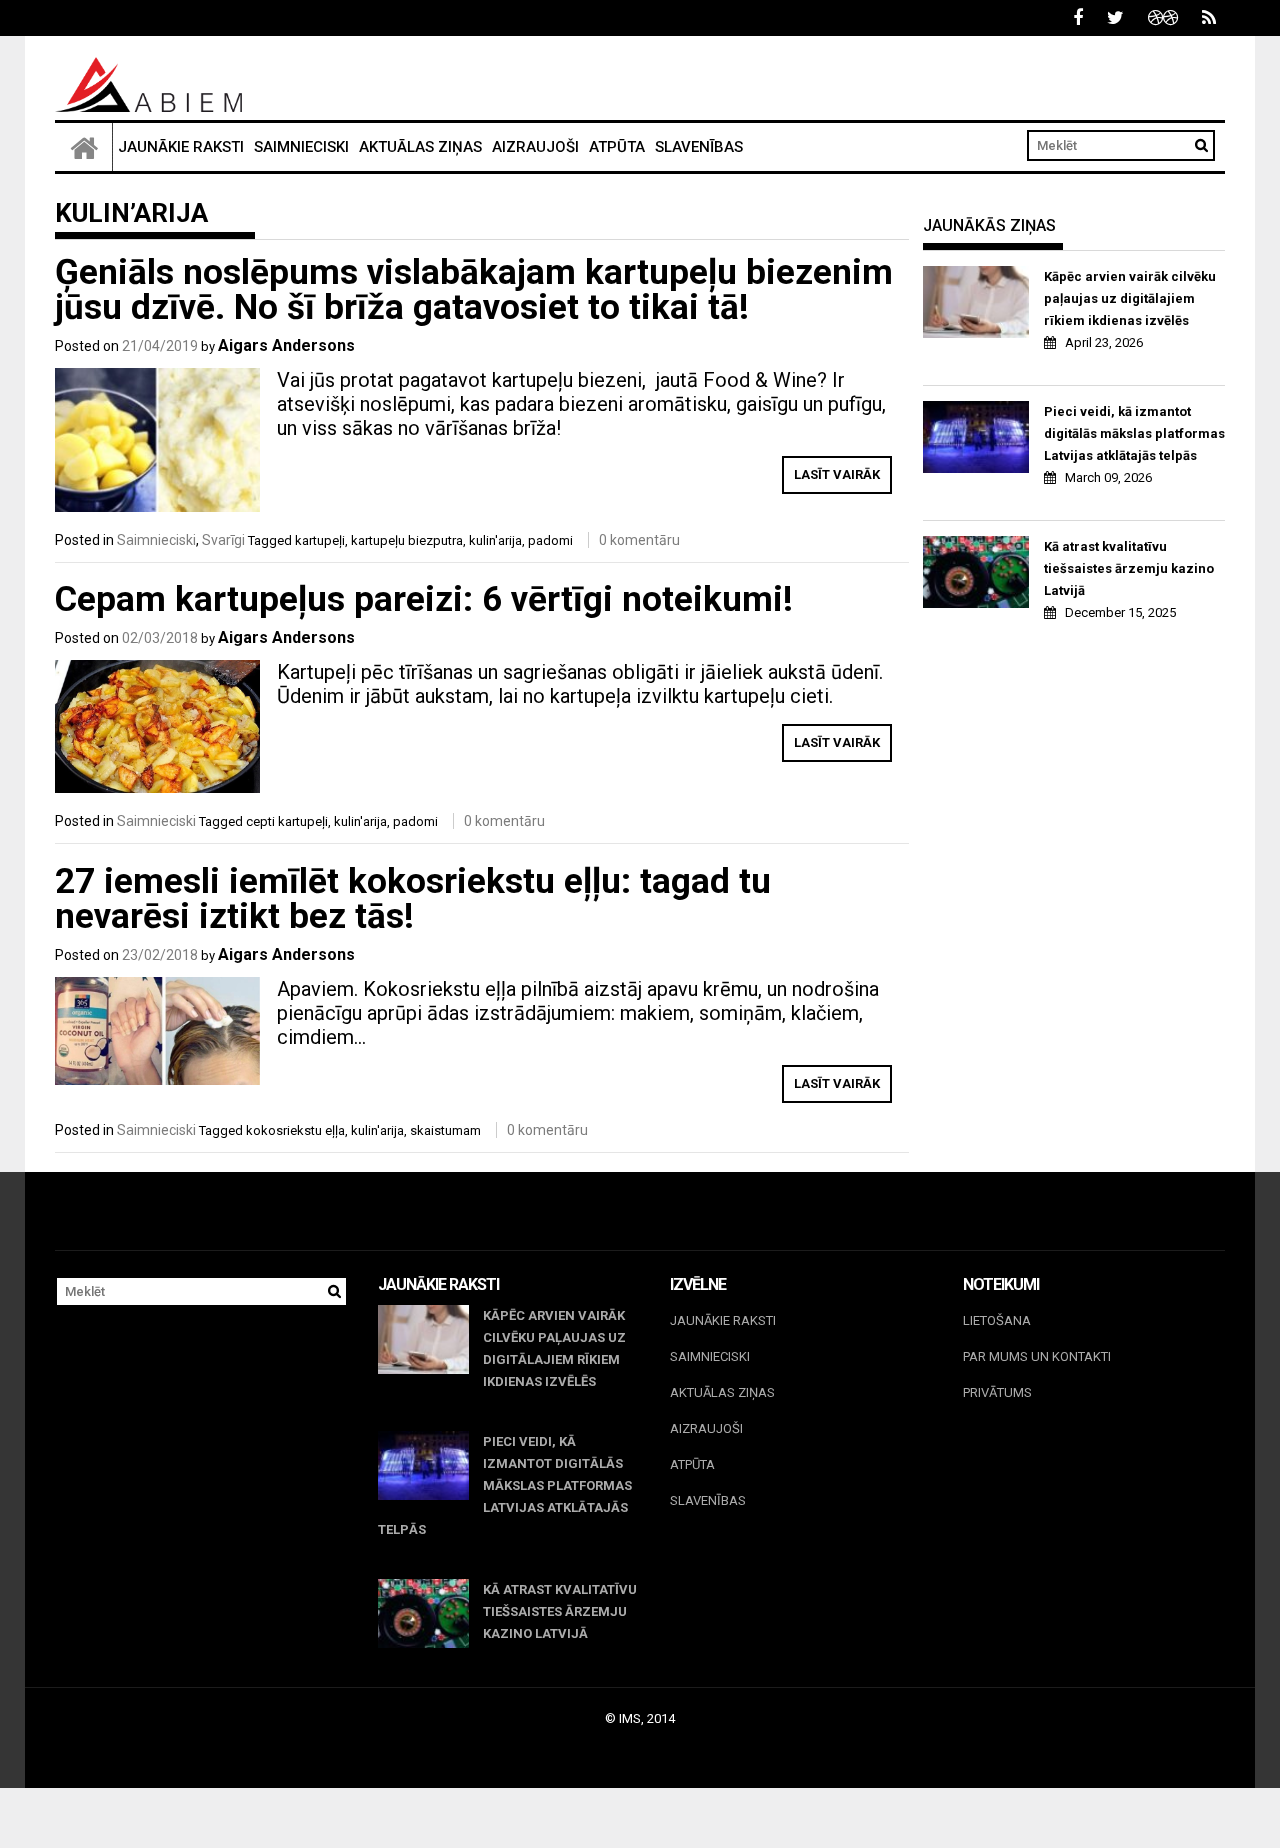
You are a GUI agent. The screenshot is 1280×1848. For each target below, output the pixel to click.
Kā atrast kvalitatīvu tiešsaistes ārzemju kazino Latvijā (1129, 568)
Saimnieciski (301, 147)
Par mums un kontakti (1037, 1356)
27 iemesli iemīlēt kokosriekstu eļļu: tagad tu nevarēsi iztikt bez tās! (413, 899)
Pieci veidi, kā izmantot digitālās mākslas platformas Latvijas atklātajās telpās (1134, 433)
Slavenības (699, 147)
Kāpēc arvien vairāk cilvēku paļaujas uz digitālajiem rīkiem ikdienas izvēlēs (1130, 298)
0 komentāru (639, 540)
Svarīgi (223, 540)
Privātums (997, 1392)
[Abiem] (84, 147)
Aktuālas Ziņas (420, 147)
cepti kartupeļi (287, 821)
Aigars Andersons (286, 345)
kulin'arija (495, 540)
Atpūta (617, 147)
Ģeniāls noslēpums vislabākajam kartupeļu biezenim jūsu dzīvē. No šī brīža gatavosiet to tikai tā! (474, 290)
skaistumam (445, 1130)
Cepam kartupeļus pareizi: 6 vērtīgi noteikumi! (424, 599)
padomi (550, 540)
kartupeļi (320, 540)
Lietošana (997, 1320)
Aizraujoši (535, 147)
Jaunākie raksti (181, 147)
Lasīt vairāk (837, 474)
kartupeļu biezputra (407, 540)
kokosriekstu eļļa (295, 1130)
